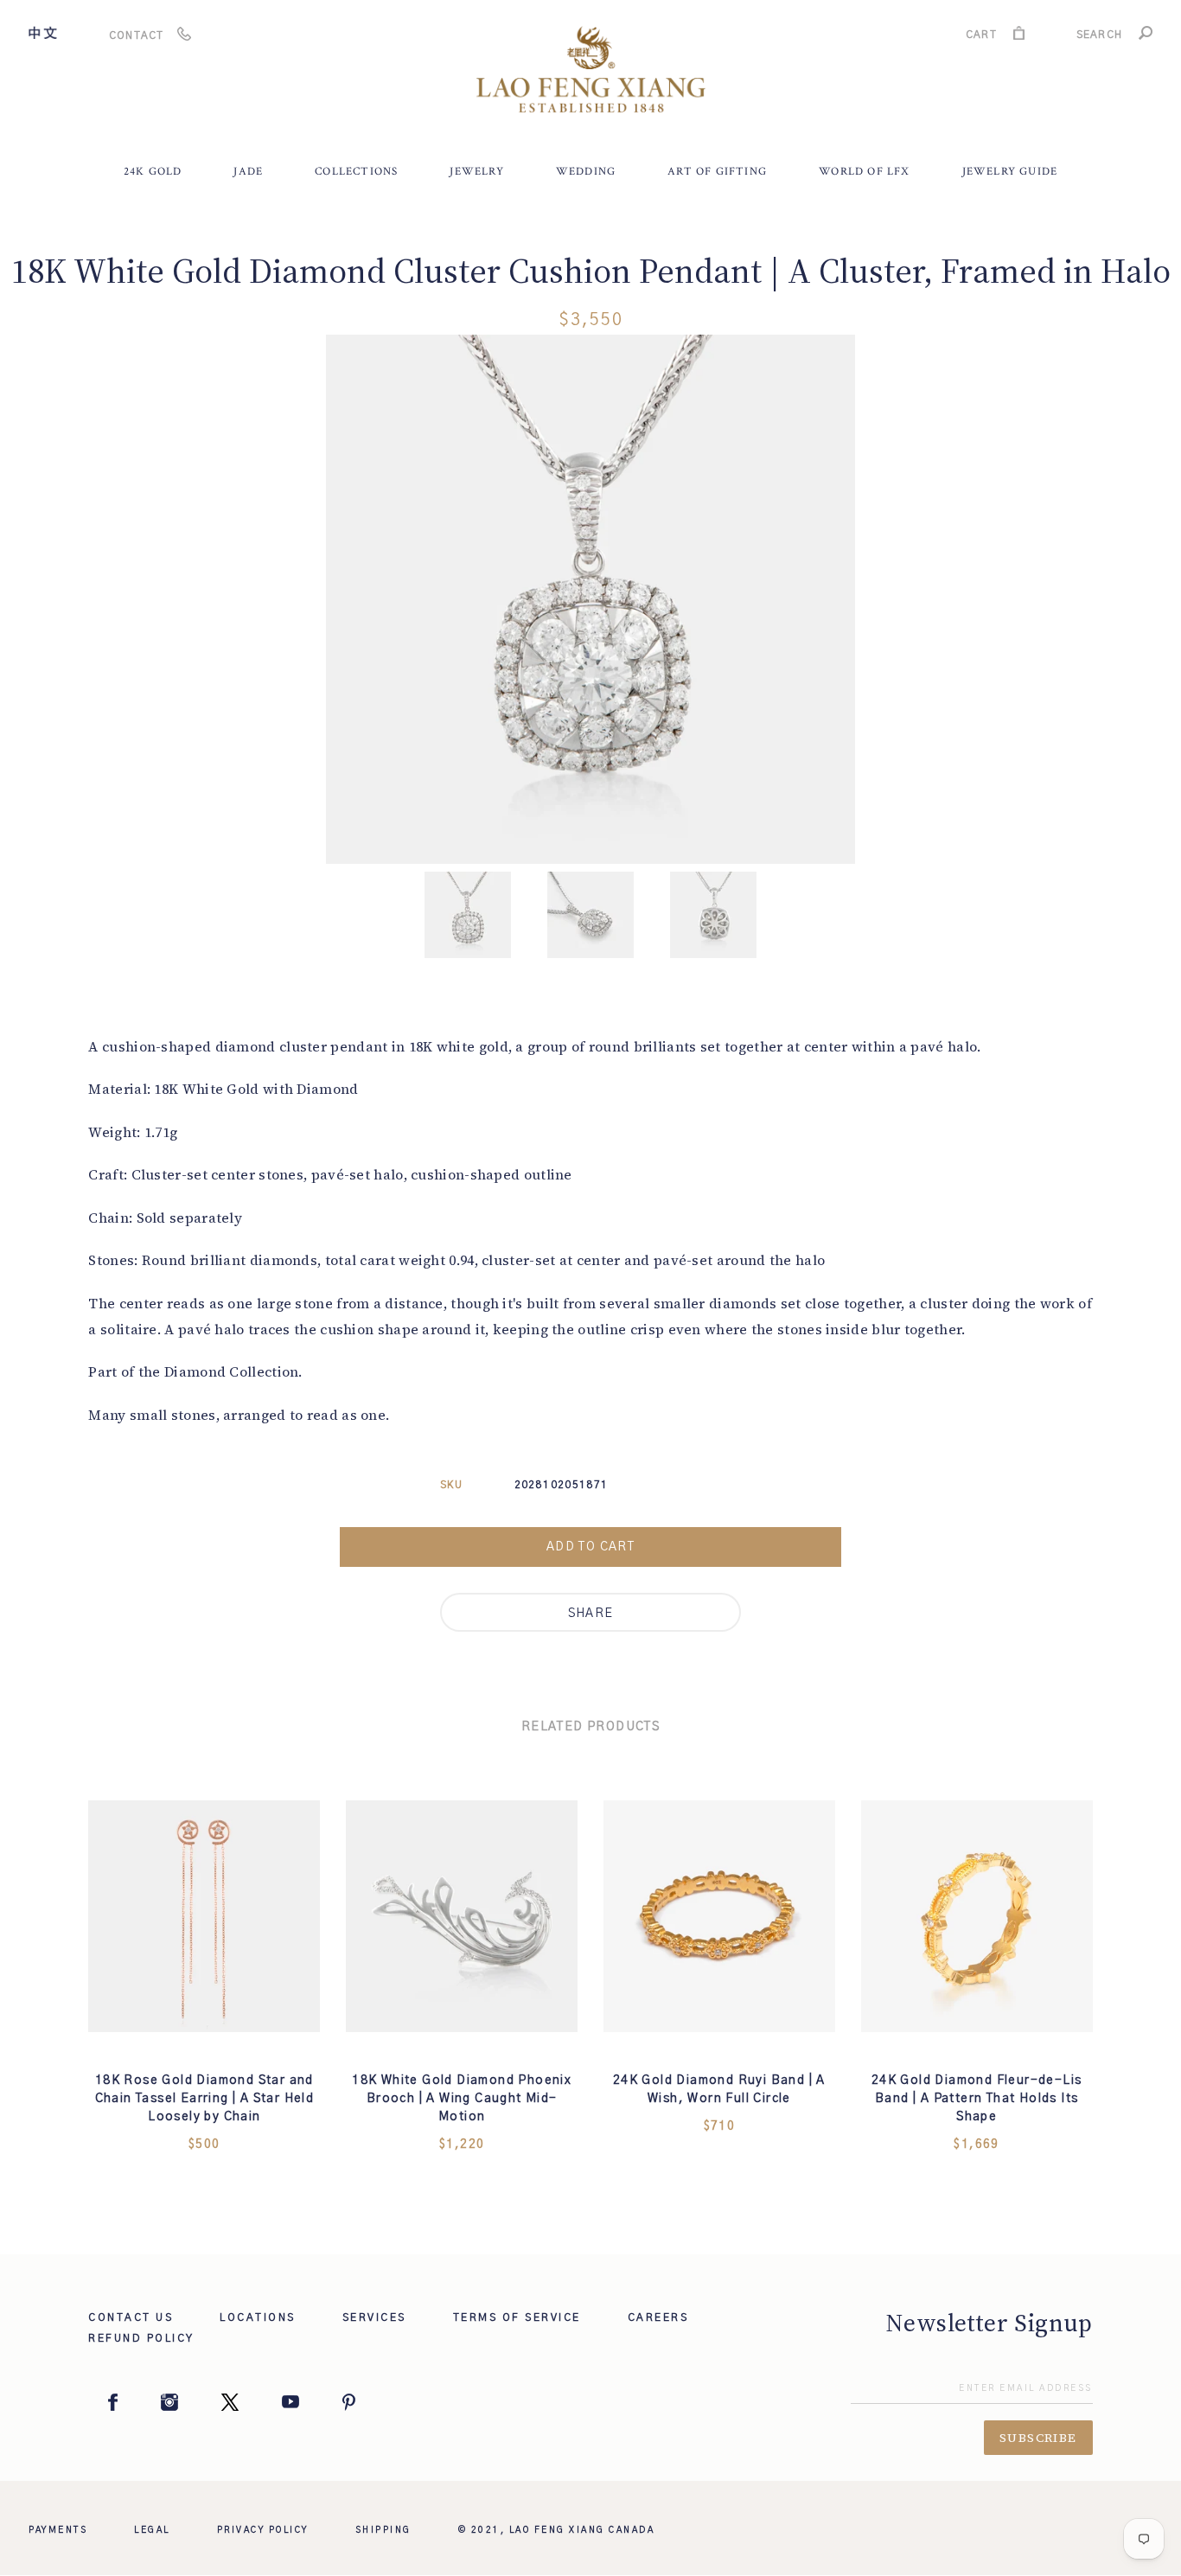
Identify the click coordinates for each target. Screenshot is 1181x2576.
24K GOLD (153, 172)
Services (374, 2317)
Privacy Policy (263, 2530)
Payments (58, 2530)
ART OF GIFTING (717, 172)
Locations (258, 2317)
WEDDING (586, 172)
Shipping (383, 2530)
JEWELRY (476, 172)
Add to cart (590, 1547)
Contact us (131, 2317)
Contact (136, 35)
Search (1099, 37)
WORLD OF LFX (864, 172)
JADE (248, 172)
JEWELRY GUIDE (1010, 172)
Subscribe (1038, 2438)
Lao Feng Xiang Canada (582, 2530)
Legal (152, 2530)
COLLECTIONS (356, 172)
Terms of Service (517, 2317)
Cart (981, 37)
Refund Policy (141, 2338)
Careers (658, 2317)
